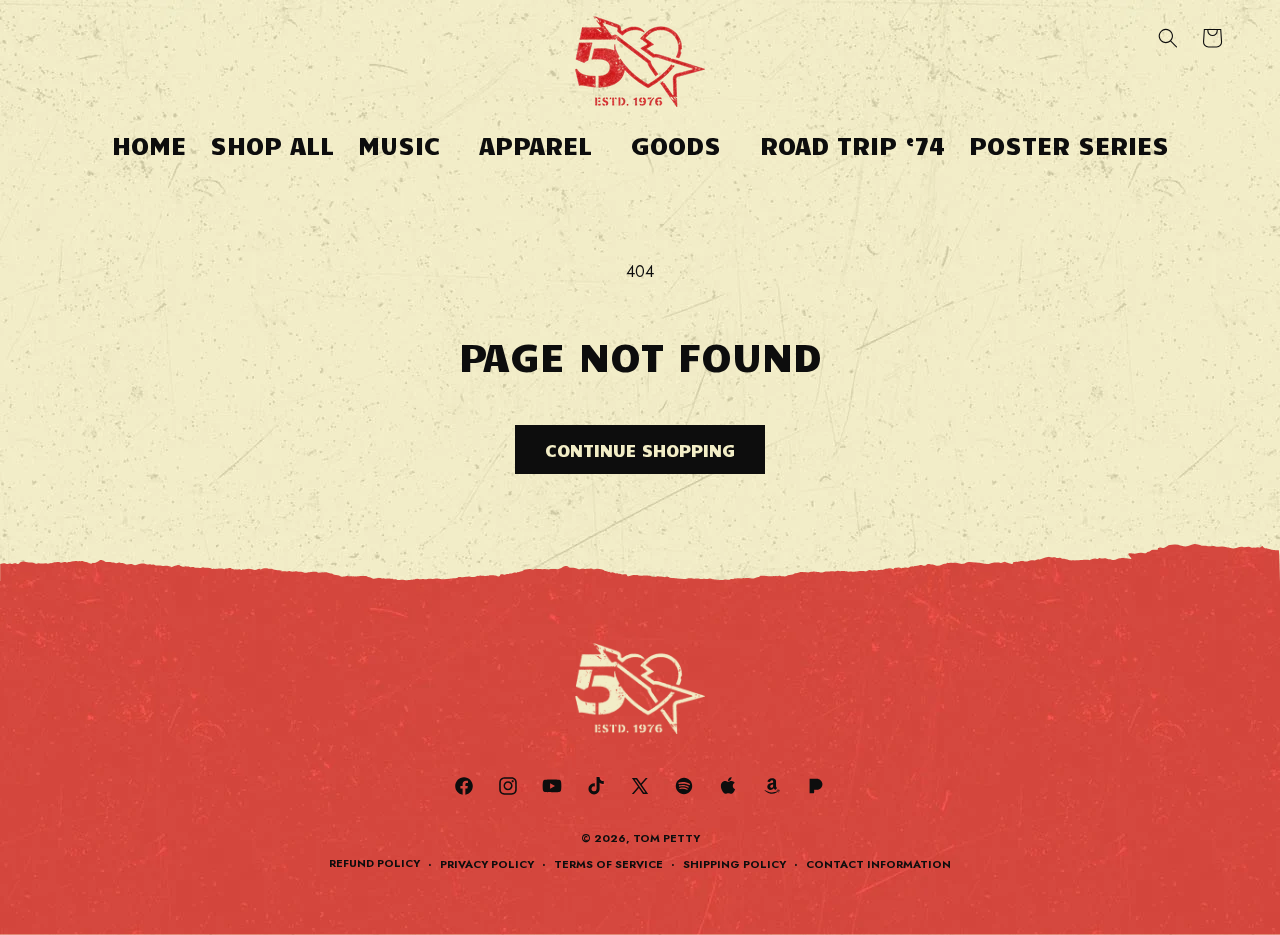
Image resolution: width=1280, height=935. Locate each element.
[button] (406, 144)
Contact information (878, 864)
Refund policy (374, 863)
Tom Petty (666, 838)
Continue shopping (640, 450)
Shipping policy (734, 864)
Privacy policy (487, 864)
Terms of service (608, 864)
